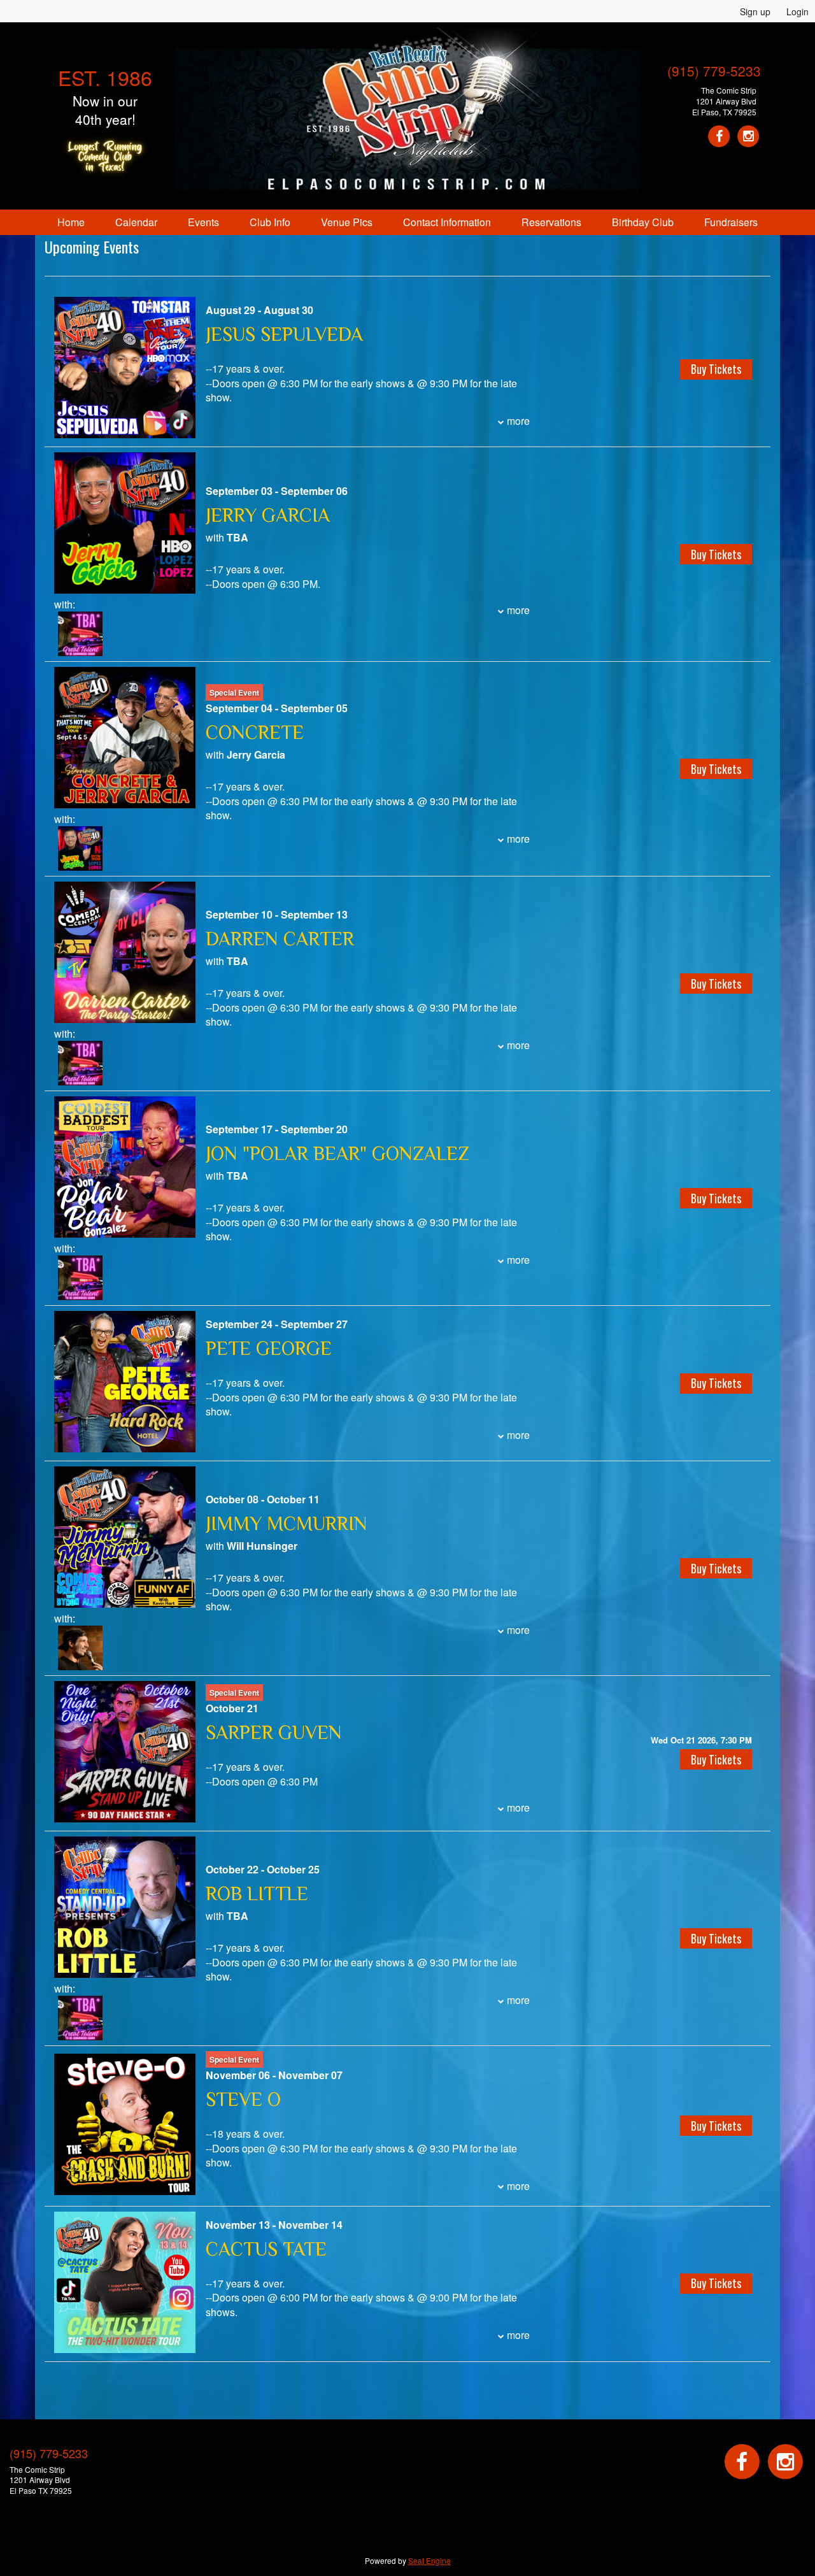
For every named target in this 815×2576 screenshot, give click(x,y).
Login (797, 11)
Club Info (270, 222)
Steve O (243, 2100)
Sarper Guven (274, 1733)
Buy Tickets (716, 1759)
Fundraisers (731, 222)
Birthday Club (643, 222)
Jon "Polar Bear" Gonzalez (337, 1154)
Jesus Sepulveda (284, 334)
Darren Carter (280, 939)
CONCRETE (255, 733)
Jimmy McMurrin (287, 1524)
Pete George (269, 1349)
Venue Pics (347, 222)
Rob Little (257, 1894)
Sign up (755, 11)
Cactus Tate (266, 2249)
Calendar (136, 222)
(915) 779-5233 (714, 71)
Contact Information (447, 222)
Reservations (551, 222)
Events (203, 222)
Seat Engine (429, 2560)
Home (71, 222)
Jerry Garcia (268, 515)
